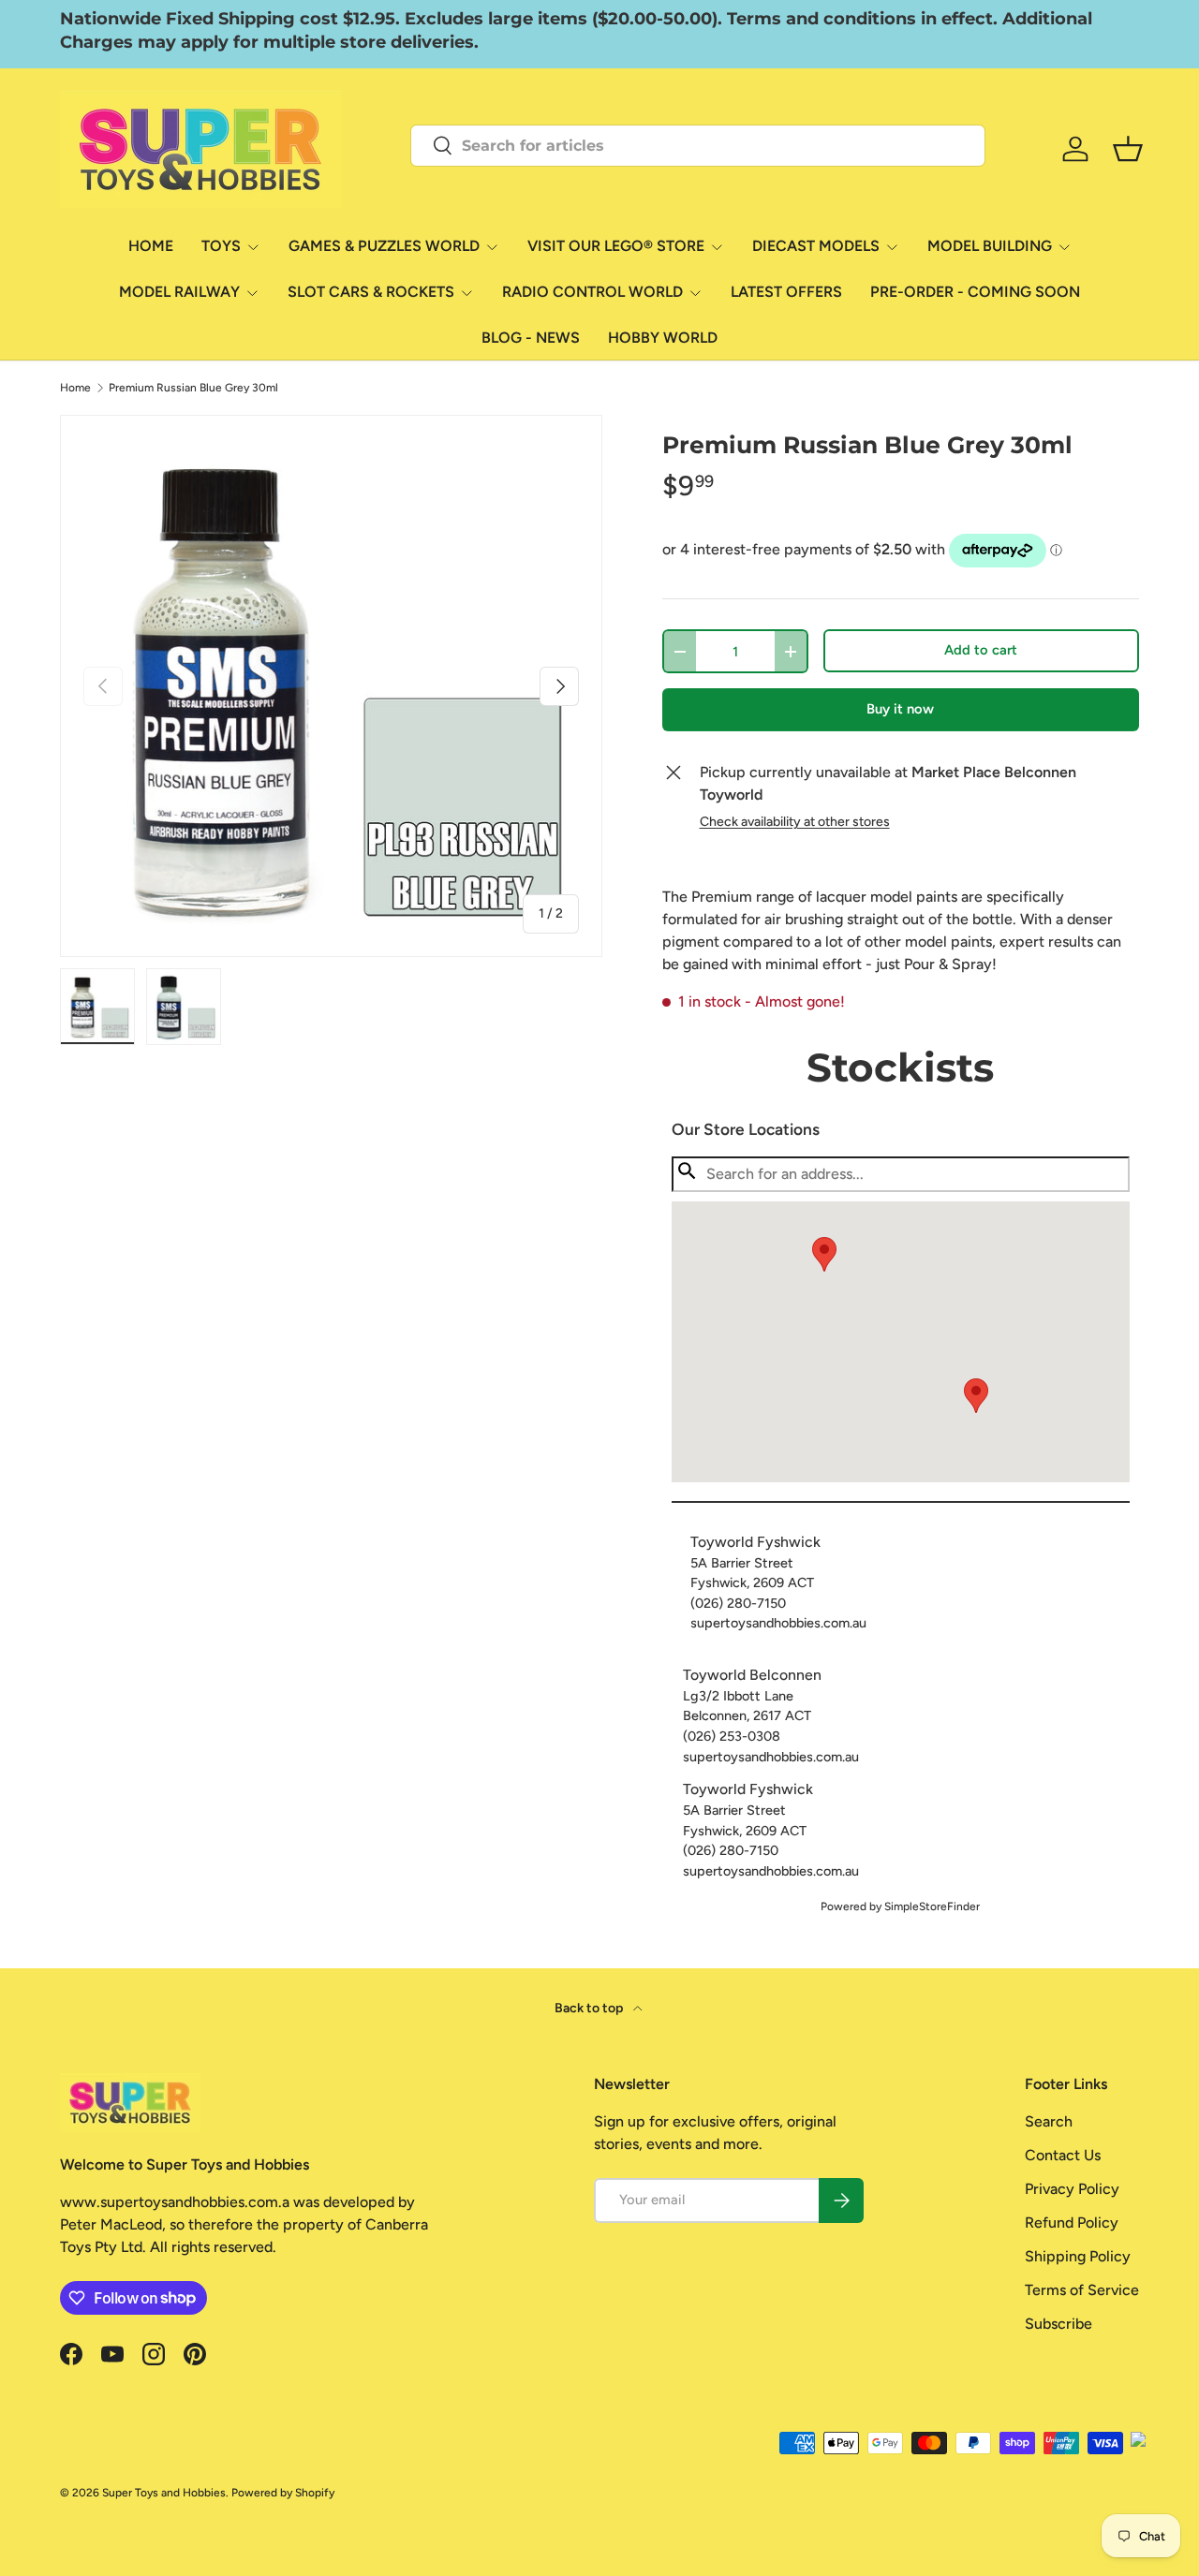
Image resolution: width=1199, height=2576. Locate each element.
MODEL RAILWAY (179, 292)
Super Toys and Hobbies (164, 2493)
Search (1049, 2121)
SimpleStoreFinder (932, 1906)
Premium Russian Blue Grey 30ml (193, 388)
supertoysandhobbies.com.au (778, 1623)
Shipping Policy (1078, 2256)
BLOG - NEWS (531, 338)
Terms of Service (1082, 2290)
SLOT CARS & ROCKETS (371, 292)
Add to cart (981, 650)
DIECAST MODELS (816, 246)
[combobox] (698, 146)
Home (75, 388)
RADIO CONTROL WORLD (592, 292)
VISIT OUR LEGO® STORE (616, 246)
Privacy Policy (1072, 2189)
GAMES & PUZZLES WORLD (384, 246)
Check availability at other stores (795, 822)
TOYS (221, 246)
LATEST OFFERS (786, 292)
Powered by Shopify (283, 2493)
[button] (976, 1396)
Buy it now (900, 709)
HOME (151, 246)
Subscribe (1058, 2324)
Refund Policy (1072, 2223)
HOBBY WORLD (663, 338)
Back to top (590, 2008)
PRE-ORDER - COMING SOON (975, 292)
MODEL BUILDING (990, 246)
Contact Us (1063, 2155)
